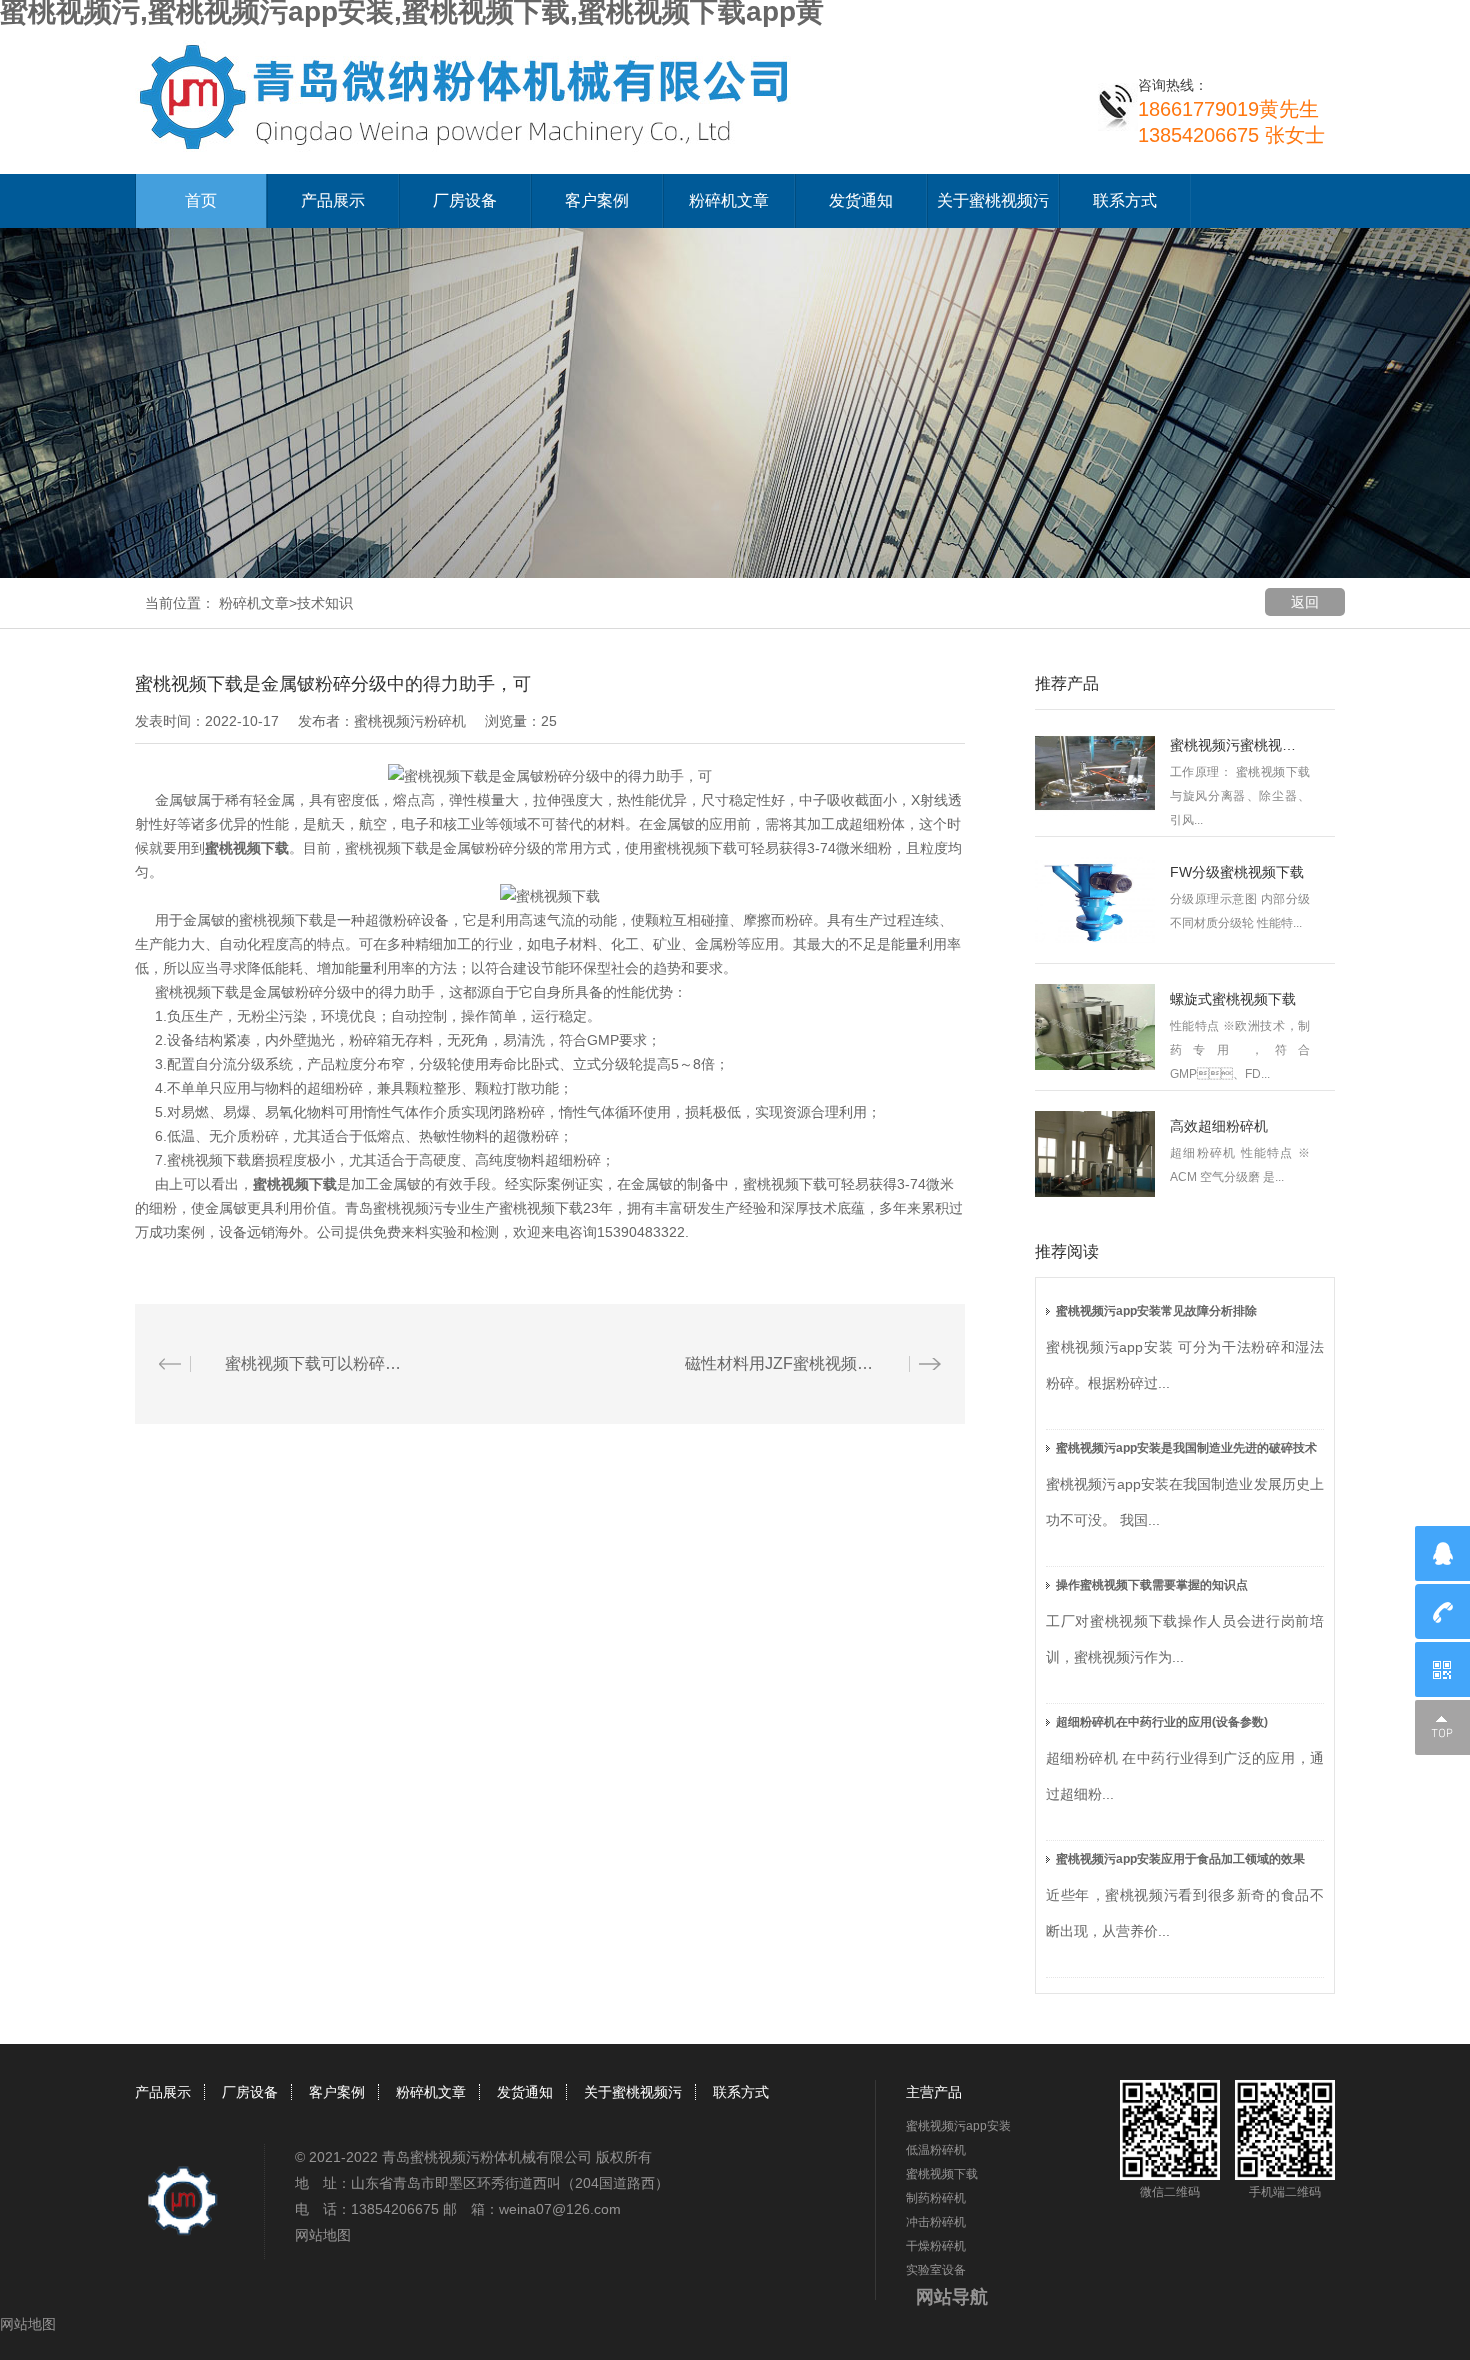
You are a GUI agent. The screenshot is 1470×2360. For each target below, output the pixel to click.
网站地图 (323, 2235)
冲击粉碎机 (936, 2222)
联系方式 (1125, 200)
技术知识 (325, 603)
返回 (1305, 602)
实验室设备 (936, 2270)
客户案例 (597, 200)
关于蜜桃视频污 (993, 200)
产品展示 (333, 200)
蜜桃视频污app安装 (958, 2126)
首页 (201, 200)
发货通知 (861, 200)
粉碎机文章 (729, 200)
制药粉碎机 (936, 2198)
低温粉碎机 (936, 2150)
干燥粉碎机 (936, 2246)
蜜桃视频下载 (247, 848)
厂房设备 (465, 200)
